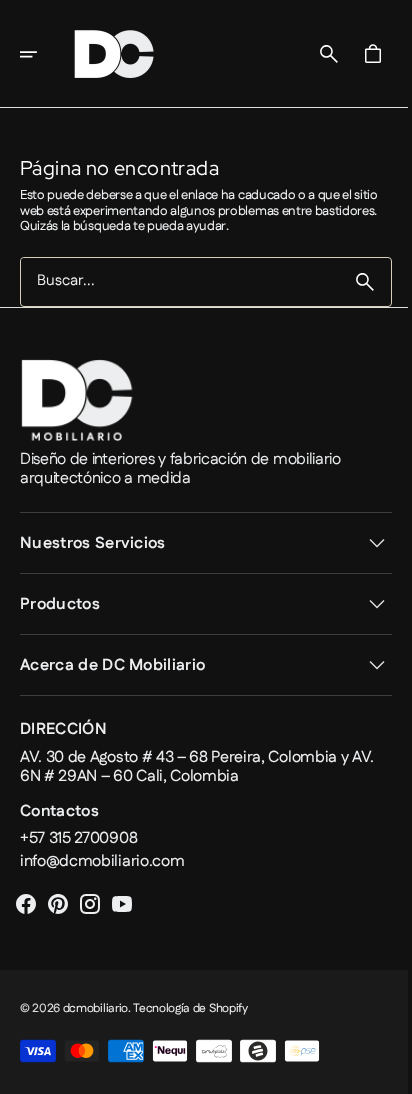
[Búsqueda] (350, 282)
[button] (42, 54)
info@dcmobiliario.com (102, 861)
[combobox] (172, 281)
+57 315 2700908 (78, 838)
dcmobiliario (95, 1008)
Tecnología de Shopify (190, 1008)
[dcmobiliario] (114, 54)
